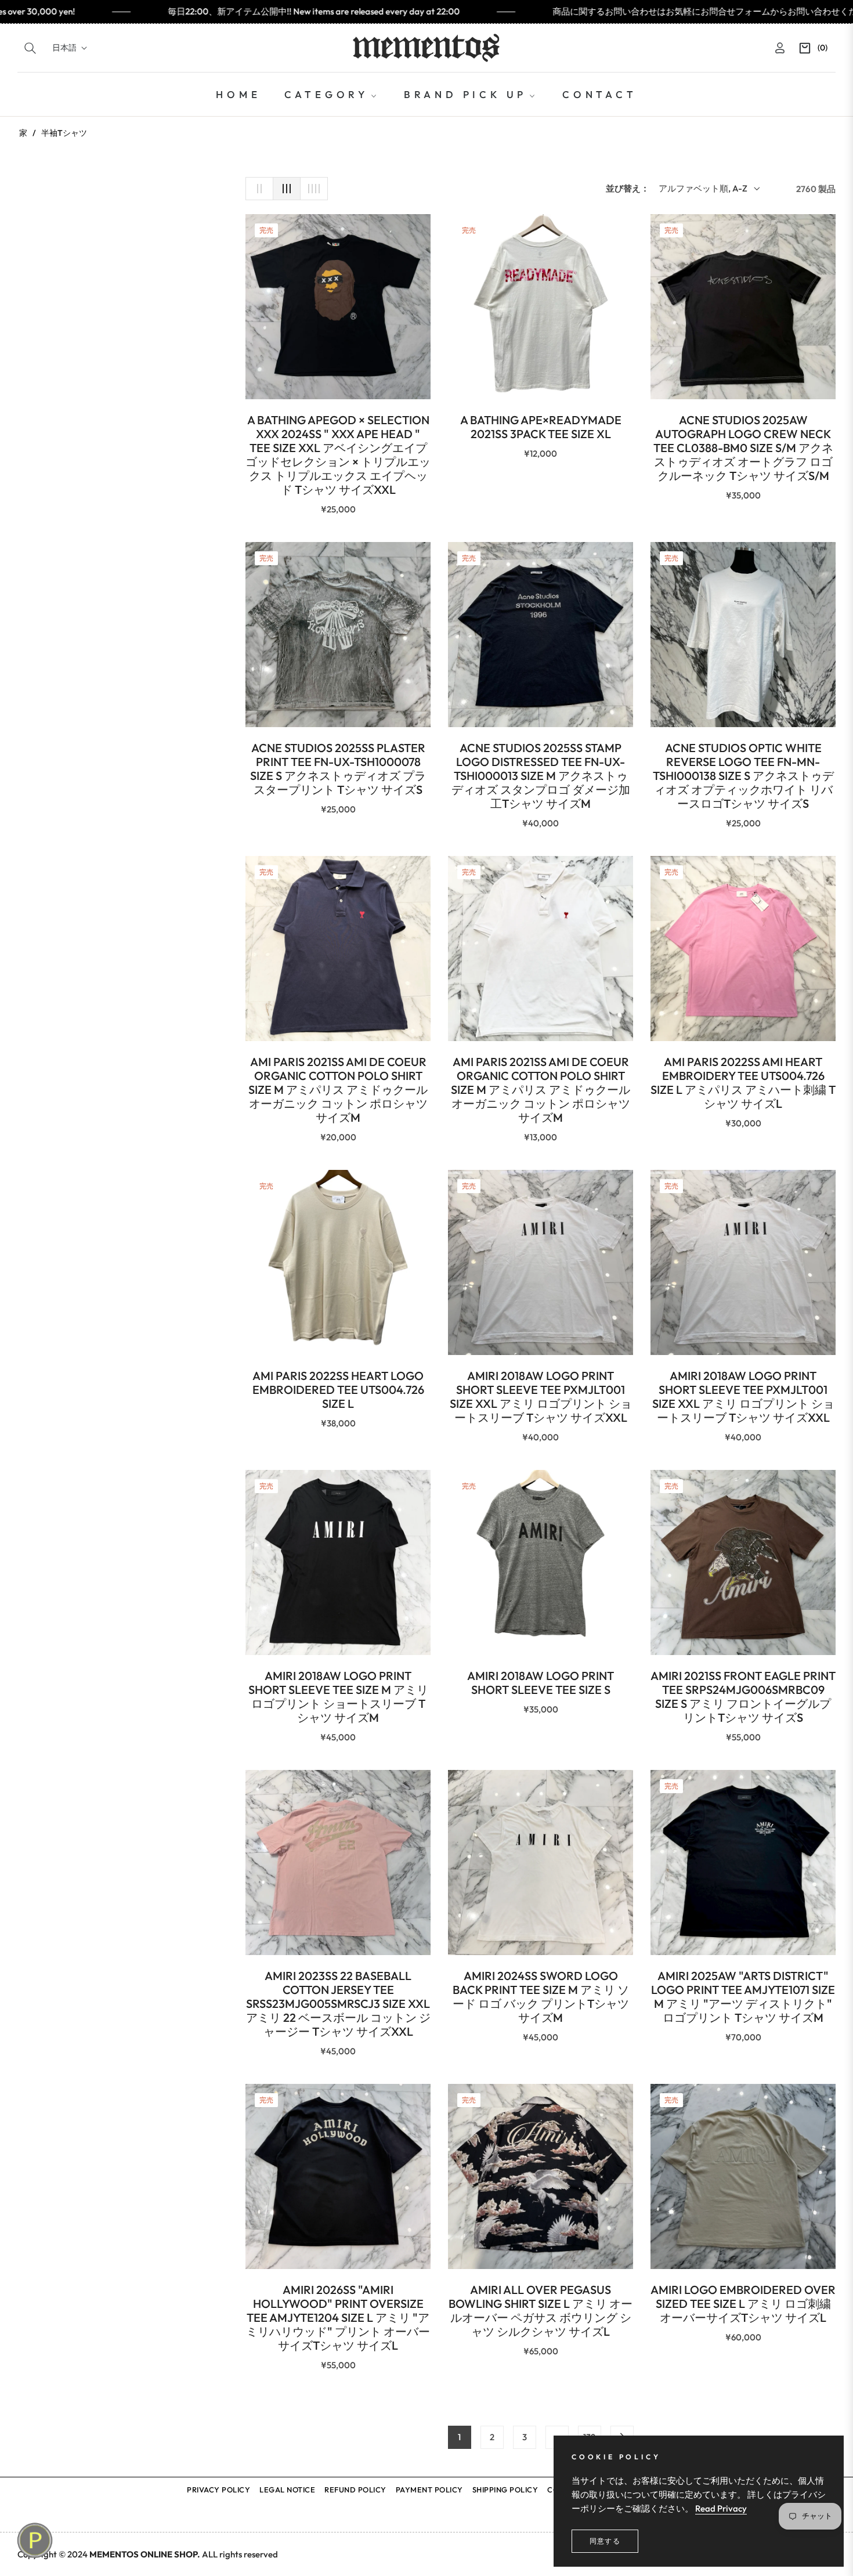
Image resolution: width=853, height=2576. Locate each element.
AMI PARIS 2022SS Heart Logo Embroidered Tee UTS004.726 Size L (338, 1390)
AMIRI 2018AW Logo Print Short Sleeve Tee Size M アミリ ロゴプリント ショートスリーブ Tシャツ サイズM (338, 1697)
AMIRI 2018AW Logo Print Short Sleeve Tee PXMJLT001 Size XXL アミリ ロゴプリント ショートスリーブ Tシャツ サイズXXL (541, 1397)
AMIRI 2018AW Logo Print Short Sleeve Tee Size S (541, 1683)
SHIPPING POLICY (505, 2490)
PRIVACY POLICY (218, 2490)
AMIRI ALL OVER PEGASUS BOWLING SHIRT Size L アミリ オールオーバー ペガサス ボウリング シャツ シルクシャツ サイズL (541, 2311)
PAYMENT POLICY (429, 2490)
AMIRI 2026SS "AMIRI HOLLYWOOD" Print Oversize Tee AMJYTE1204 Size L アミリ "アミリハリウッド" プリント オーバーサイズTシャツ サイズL (338, 2318)
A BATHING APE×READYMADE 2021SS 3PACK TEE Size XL (541, 427)
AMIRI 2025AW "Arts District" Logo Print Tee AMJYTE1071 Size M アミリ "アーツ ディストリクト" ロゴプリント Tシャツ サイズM (743, 1997)
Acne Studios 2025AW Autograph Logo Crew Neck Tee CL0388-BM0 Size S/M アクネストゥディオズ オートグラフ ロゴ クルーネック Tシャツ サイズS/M (743, 448)
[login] (780, 48)
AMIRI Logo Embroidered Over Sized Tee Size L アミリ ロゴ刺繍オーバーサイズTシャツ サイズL (743, 2304)
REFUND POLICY (355, 2490)
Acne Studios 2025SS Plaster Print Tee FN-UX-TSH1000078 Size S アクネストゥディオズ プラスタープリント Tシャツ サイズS (338, 769)
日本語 (64, 48)
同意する (605, 2541)
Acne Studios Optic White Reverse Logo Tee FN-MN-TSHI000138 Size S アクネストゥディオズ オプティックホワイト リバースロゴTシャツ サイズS (743, 776)
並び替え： (628, 188)
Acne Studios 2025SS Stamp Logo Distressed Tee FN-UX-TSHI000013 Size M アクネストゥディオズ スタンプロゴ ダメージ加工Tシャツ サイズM (541, 776)
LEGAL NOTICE (287, 2490)
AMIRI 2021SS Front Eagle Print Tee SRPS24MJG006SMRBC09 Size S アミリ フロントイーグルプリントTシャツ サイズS (743, 1697)
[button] (30, 48)
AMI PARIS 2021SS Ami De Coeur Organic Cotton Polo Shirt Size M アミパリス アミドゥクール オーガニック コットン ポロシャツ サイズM (338, 1090)
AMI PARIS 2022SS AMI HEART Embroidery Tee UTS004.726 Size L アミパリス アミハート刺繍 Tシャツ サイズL (743, 1083)
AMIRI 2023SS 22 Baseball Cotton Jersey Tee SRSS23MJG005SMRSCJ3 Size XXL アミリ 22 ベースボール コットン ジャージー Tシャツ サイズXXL (338, 2004)
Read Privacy (721, 2508)
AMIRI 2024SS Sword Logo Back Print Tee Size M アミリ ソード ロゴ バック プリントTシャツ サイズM (541, 1997)
